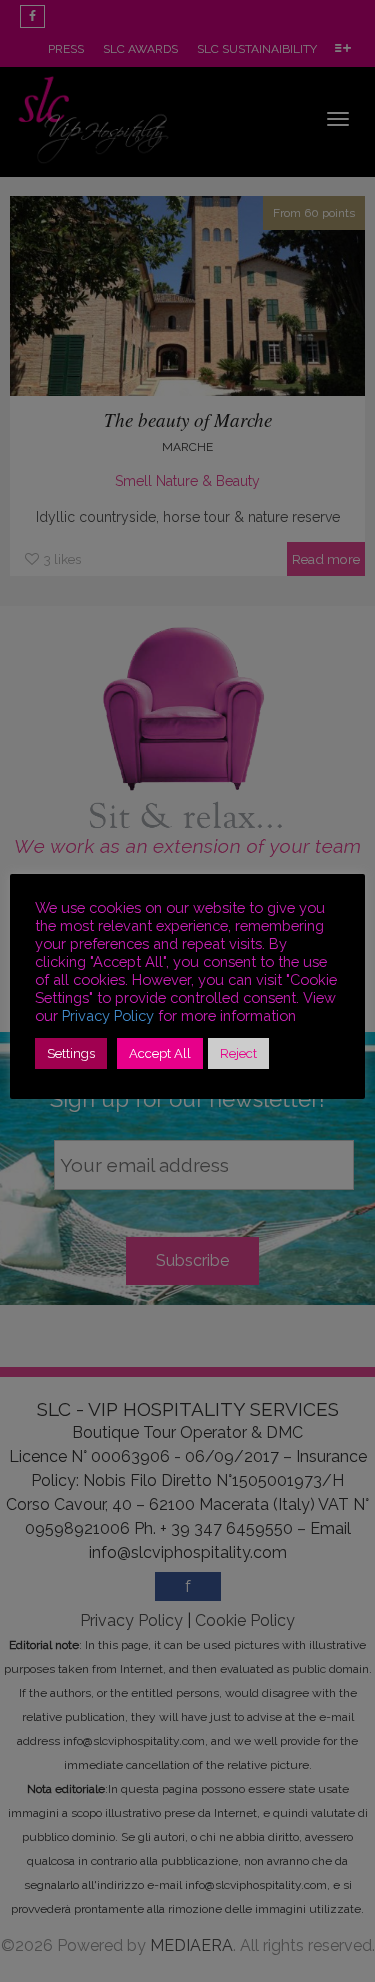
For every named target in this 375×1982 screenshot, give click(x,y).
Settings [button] (71, 1053)
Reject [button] (238, 1053)
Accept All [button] (160, 1053)
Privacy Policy (108, 1015)
